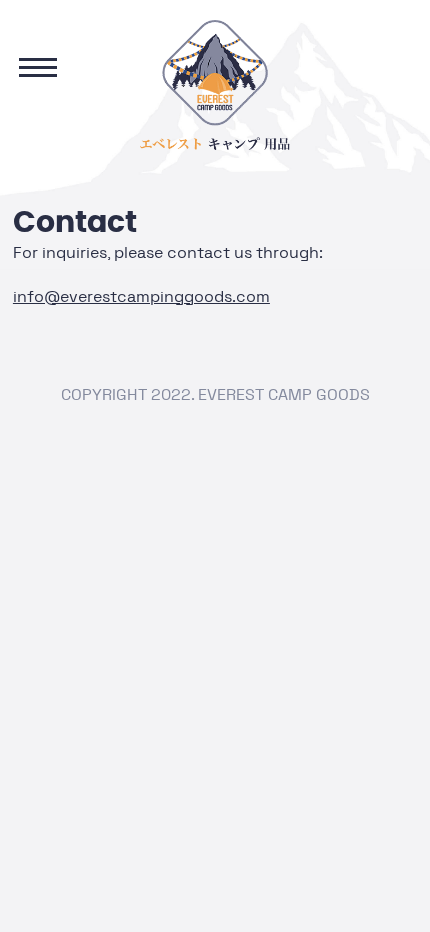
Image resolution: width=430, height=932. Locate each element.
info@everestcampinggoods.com (141, 297)
